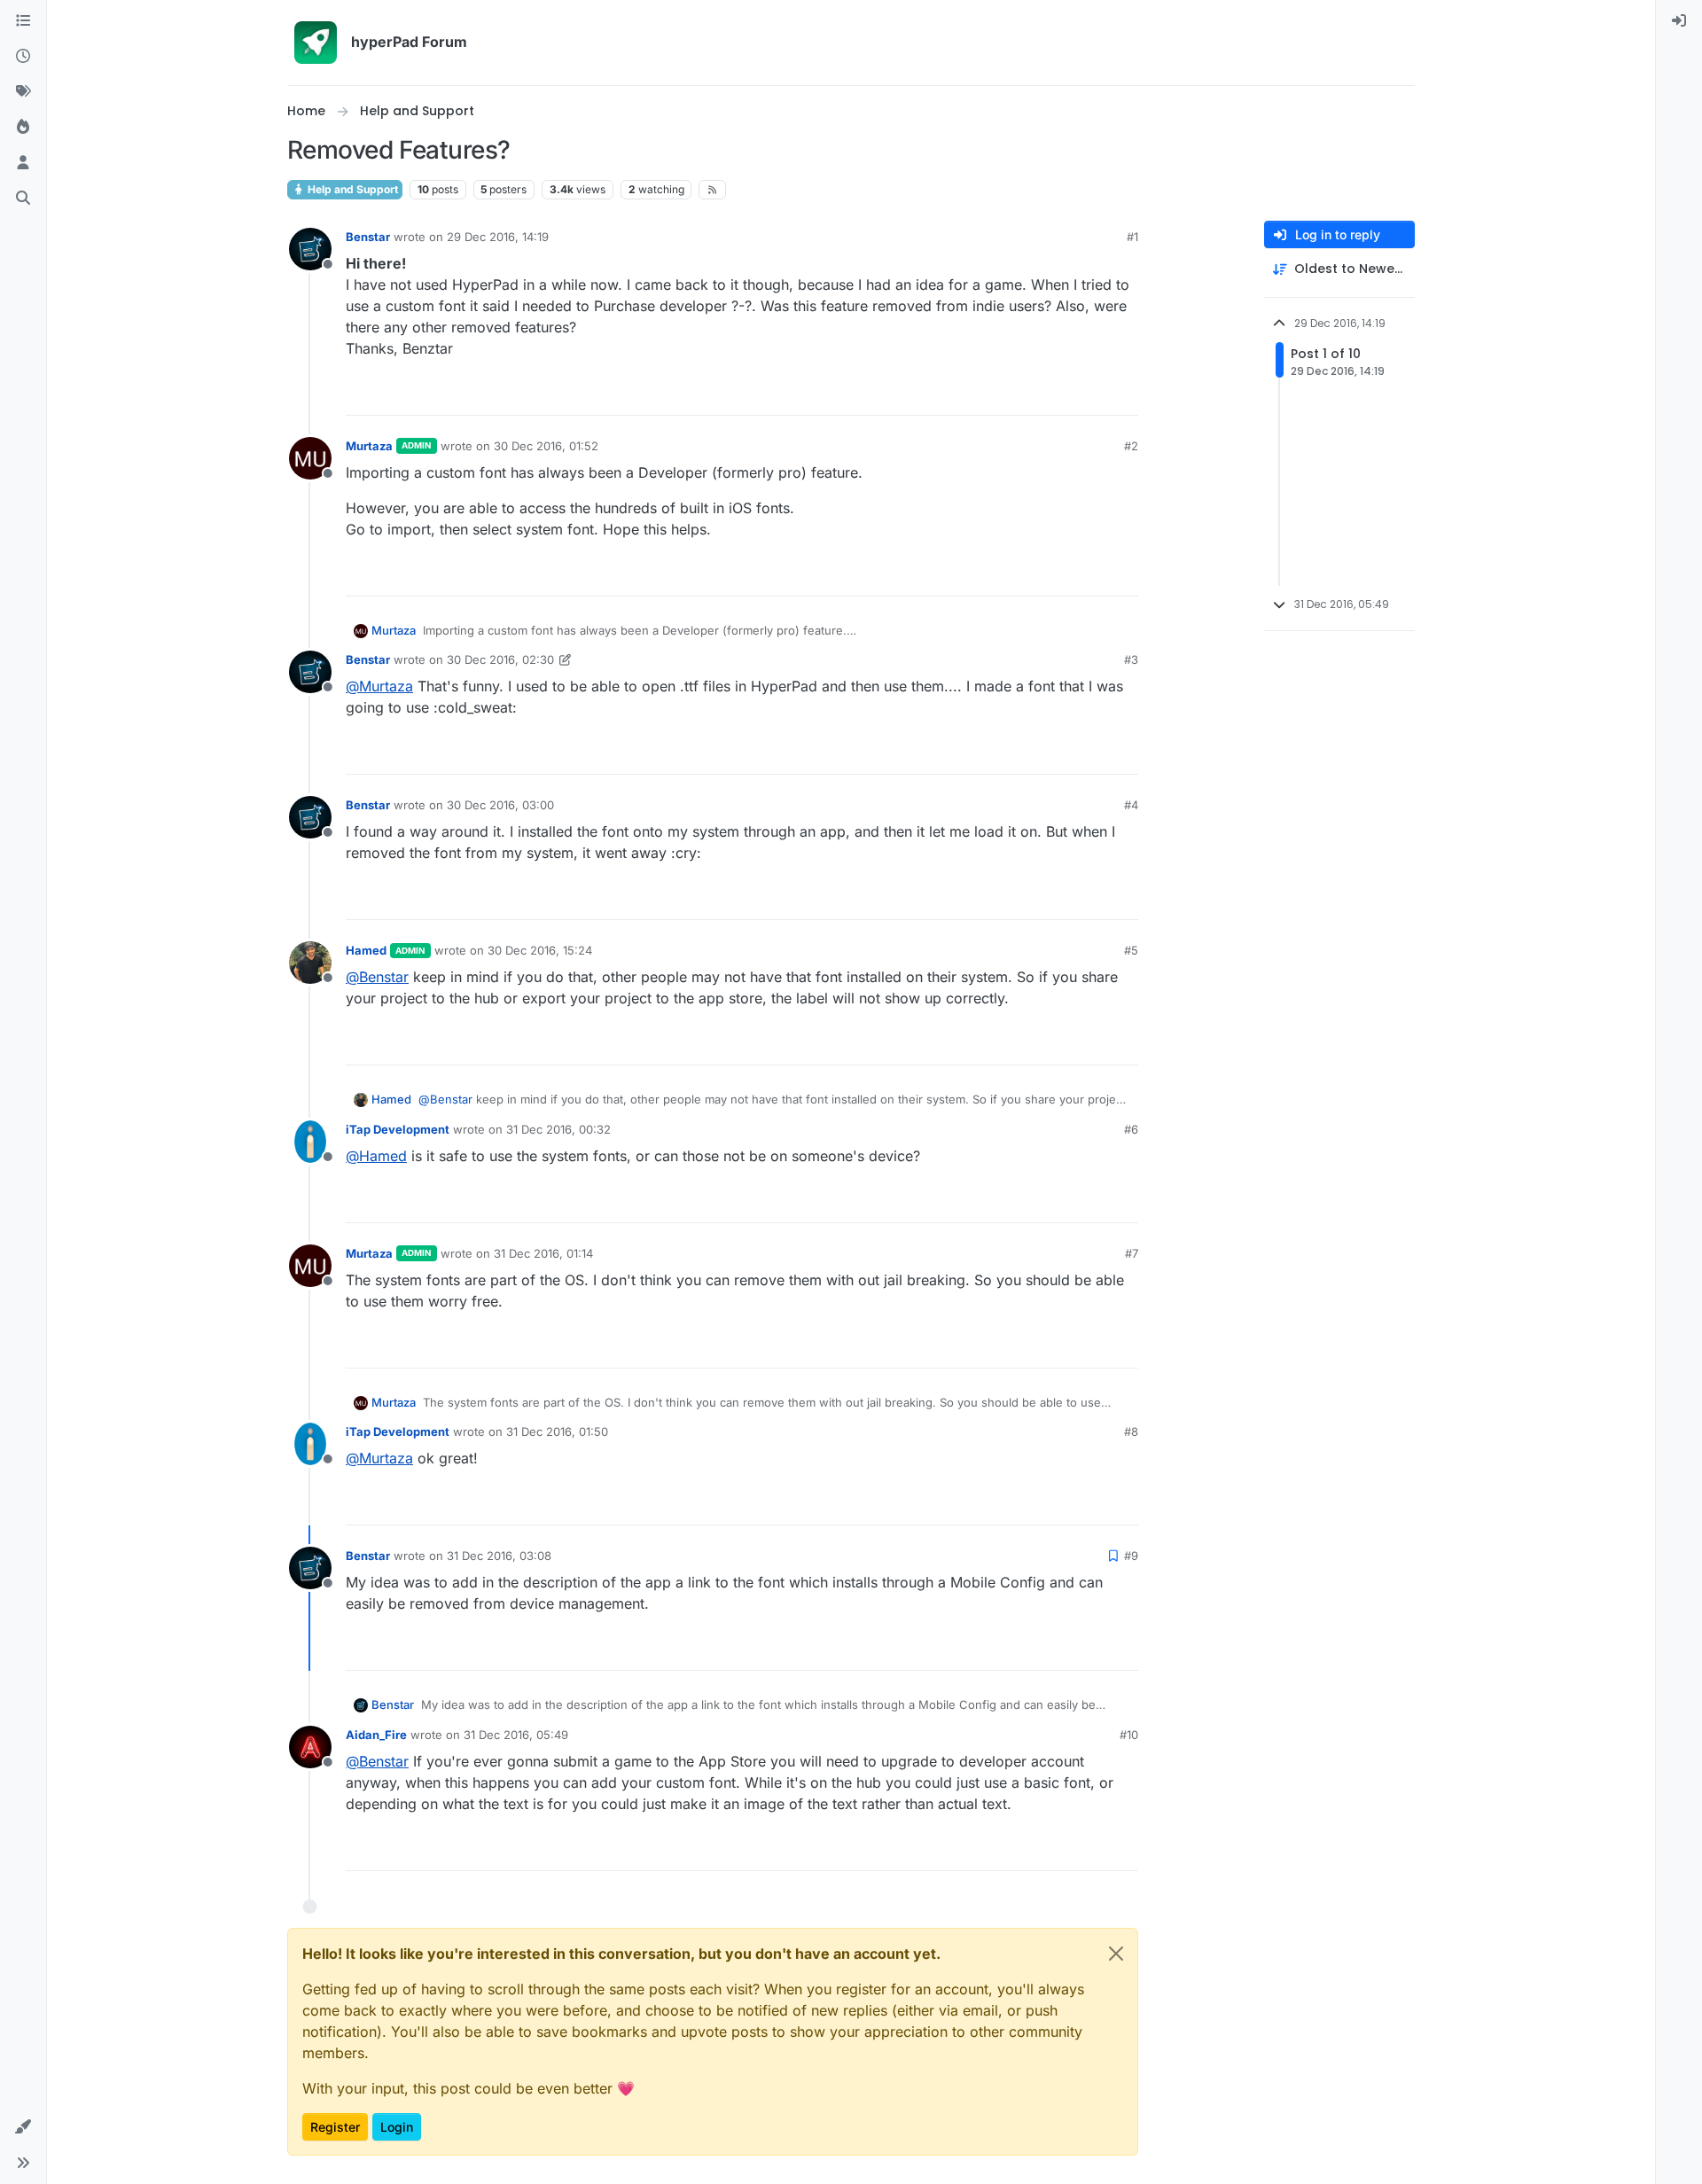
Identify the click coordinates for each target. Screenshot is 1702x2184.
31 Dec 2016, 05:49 (516, 1735)
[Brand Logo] (316, 43)
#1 (1132, 237)
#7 (1132, 1253)
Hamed (366, 950)
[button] (23, 2127)
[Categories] (23, 21)
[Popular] (23, 128)
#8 (1131, 1431)
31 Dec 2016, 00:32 (558, 1129)
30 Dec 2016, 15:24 (540, 950)
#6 (1131, 1129)
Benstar (368, 237)
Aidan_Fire (376, 1735)
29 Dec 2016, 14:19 (498, 237)
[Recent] (23, 57)
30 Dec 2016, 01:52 (546, 446)
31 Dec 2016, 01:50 (557, 1431)
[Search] (23, 199)
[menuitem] (1679, 21)
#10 (1129, 1735)
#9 (1131, 1556)
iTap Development (398, 1129)
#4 (1131, 805)
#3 (1131, 659)
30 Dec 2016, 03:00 (500, 805)
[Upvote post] (1060, 394)
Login (397, 2127)
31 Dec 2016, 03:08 (499, 1556)
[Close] (1116, 1954)
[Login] (1679, 21)
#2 (1131, 446)
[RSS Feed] (712, 190)
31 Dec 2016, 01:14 (543, 1253)
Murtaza (369, 446)
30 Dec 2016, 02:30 (500, 659)
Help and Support (351, 189)
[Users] (23, 163)
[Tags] (23, 92)
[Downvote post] (1123, 394)
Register (335, 2127)
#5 (1131, 950)
